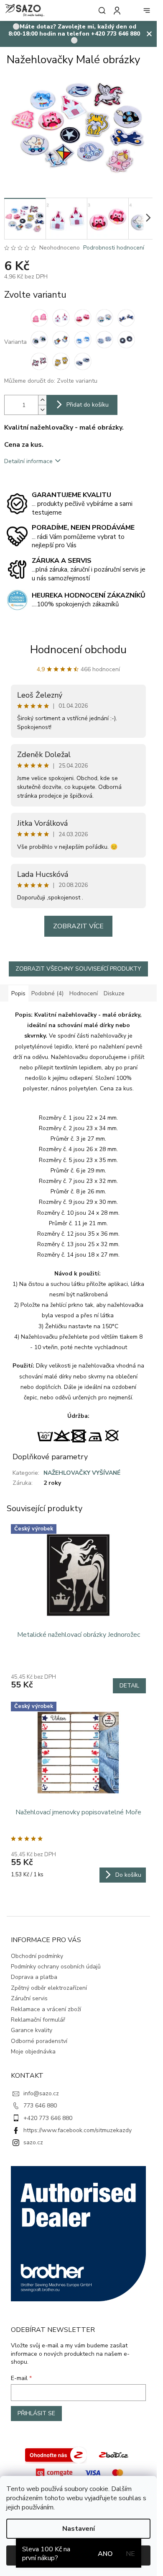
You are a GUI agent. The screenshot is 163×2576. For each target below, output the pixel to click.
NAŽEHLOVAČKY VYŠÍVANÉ (82, 1473)
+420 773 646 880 (48, 2118)
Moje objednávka (33, 2052)
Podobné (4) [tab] (47, 993)
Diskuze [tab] (114, 993)
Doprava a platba (34, 1977)
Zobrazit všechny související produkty (78, 969)
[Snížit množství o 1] (42, 410)
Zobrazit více (78, 926)
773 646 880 (40, 2106)
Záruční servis (29, 1998)
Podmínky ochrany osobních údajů (56, 1967)
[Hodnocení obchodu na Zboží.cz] (56, 2454)
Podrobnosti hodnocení (114, 248)
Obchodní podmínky (37, 1956)
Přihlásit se (36, 2413)
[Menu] (147, 10)
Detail (129, 1686)
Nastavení (79, 2529)
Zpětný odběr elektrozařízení (49, 1988)
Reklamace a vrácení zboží (46, 2009)
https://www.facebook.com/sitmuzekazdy (78, 2130)
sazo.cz (33, 2142)
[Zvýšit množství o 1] (42, 400)
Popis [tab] (18, 993)
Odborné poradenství (39, 2041)
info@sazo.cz (41, 2093)
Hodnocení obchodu (78, 650)
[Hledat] (100, 10)
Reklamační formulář (38, 2020)
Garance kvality (32, 2030)
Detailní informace (28, 461)
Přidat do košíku (88, 405)
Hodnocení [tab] (84, 993)
